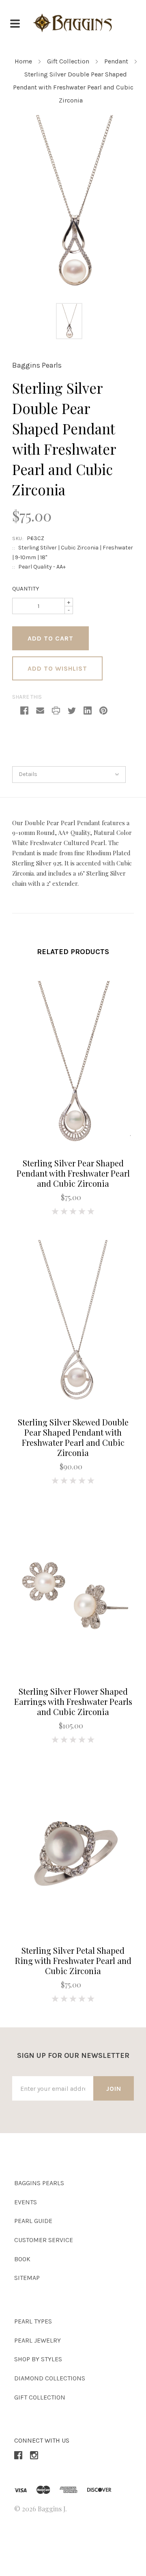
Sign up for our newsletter (73, 2055)
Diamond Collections (50, 2378)
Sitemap (27, 2278)
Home (23, 61)
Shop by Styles (38, 2359)
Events (26, 2202)
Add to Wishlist (57, 668)
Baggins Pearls (37, 365)
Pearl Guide (33, 2221)
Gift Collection (68, 61)
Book (22, 2259)
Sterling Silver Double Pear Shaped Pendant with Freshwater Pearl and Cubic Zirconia (73, 87)
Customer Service (44, 2240)
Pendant (116, 61)
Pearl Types (33, 2321)
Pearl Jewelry (38, 2340)
